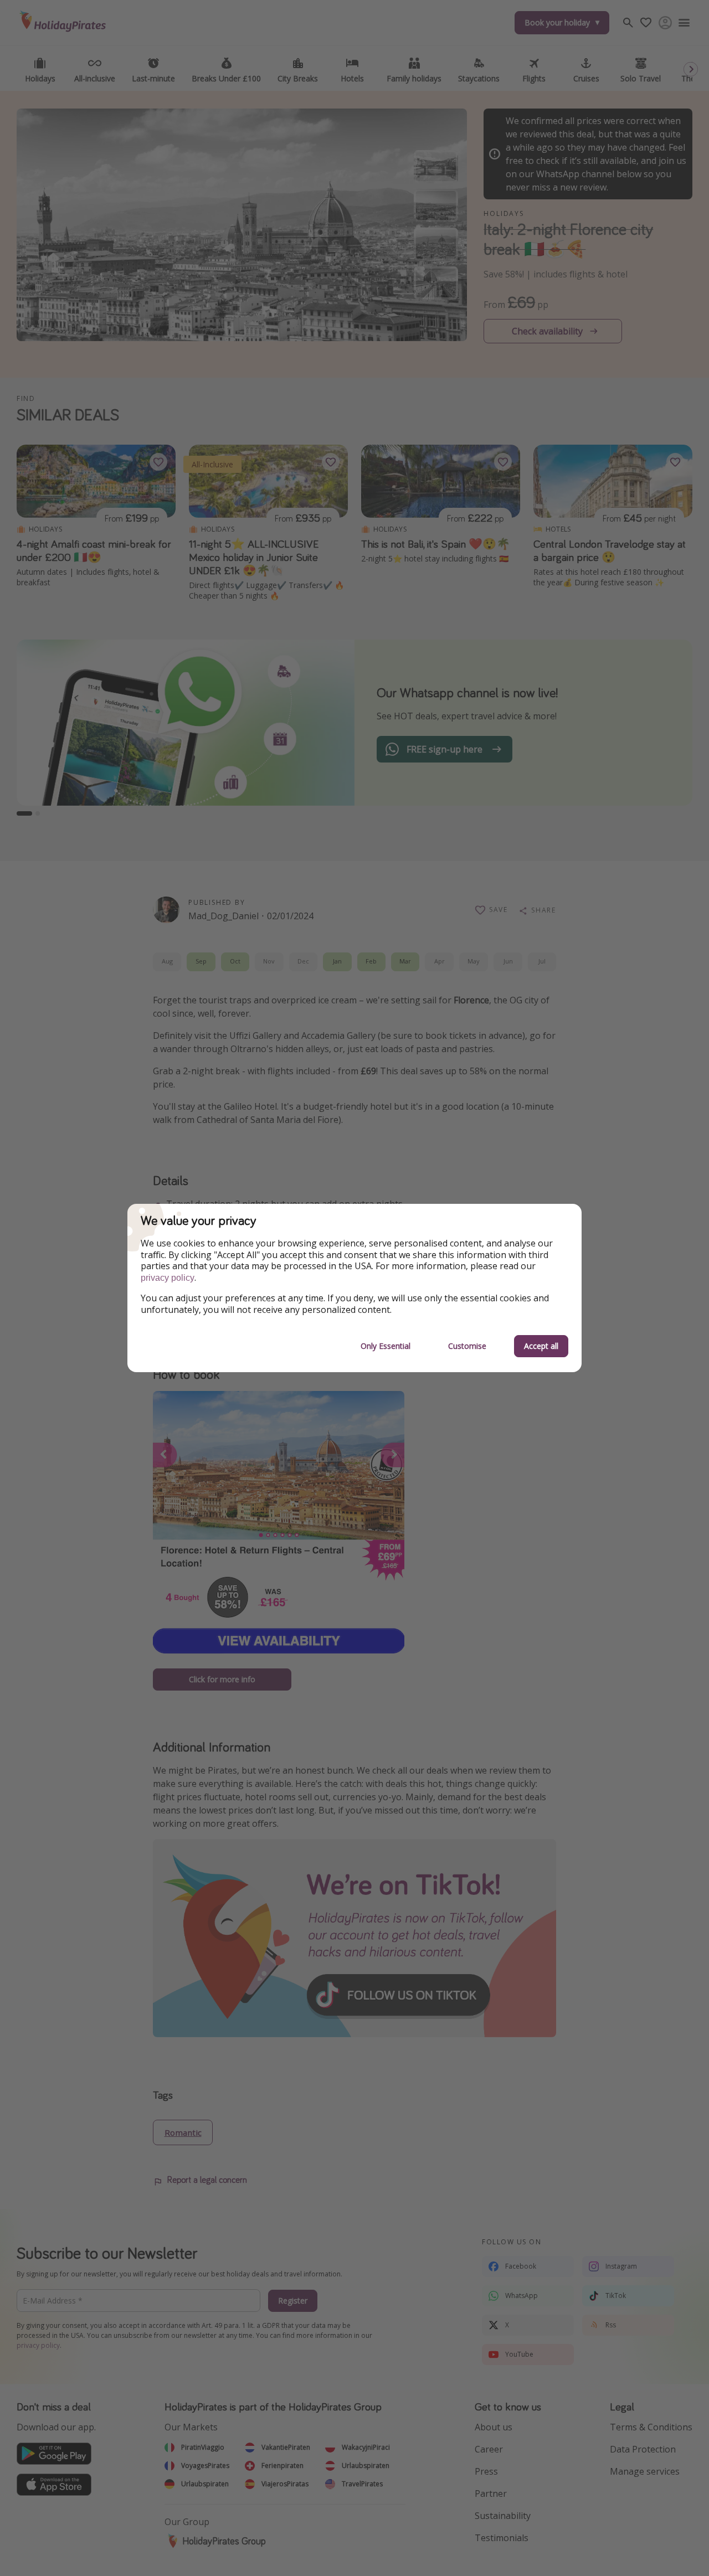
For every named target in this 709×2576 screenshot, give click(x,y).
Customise (467, 1346)
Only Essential (386, 1346)
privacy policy (168, 1278)
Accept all (541, 1346)
